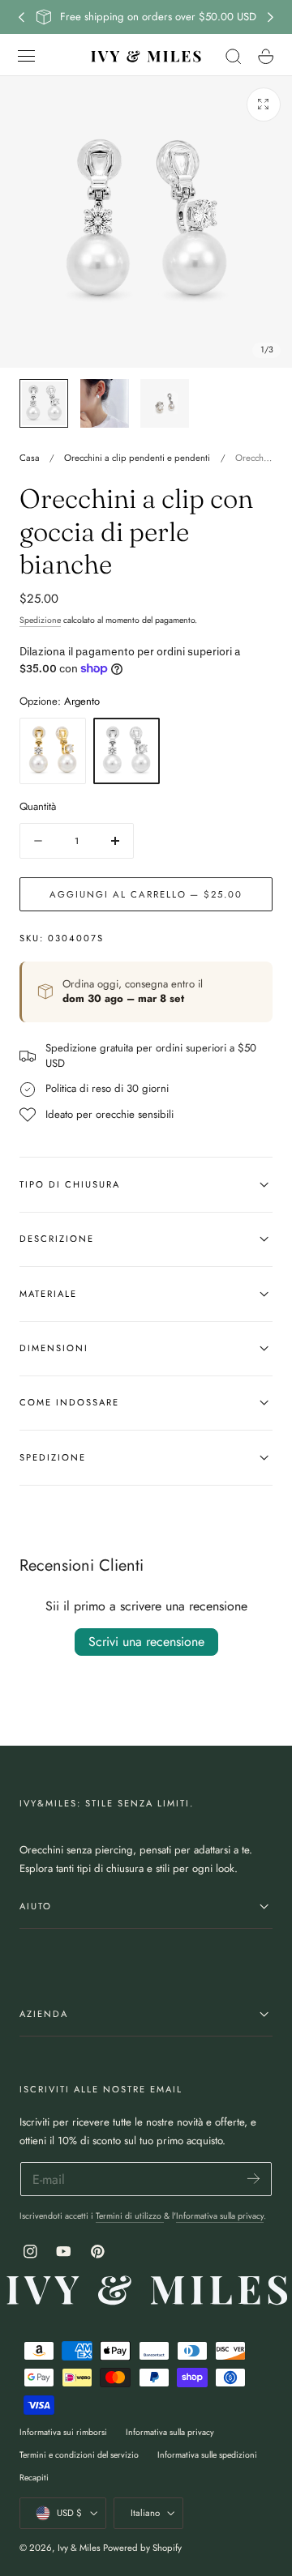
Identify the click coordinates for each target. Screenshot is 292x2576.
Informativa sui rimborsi (63, 2432)
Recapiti (34, 2478)
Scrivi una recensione (146, 1642)
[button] (27, 56)
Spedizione (40, 620)
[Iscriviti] (253, 2178)
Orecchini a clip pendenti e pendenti (137, 458)
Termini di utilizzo (130, 2216)
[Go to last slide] (21, 17)
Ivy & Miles (79, 2548)
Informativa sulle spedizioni (207, 2455)
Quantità (38, 806)
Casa (30, 458)
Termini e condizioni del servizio (79, 2455)
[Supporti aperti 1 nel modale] (264, 104)
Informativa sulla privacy (220, 2216)
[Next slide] (271, 17)
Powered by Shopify (142, 2548)
